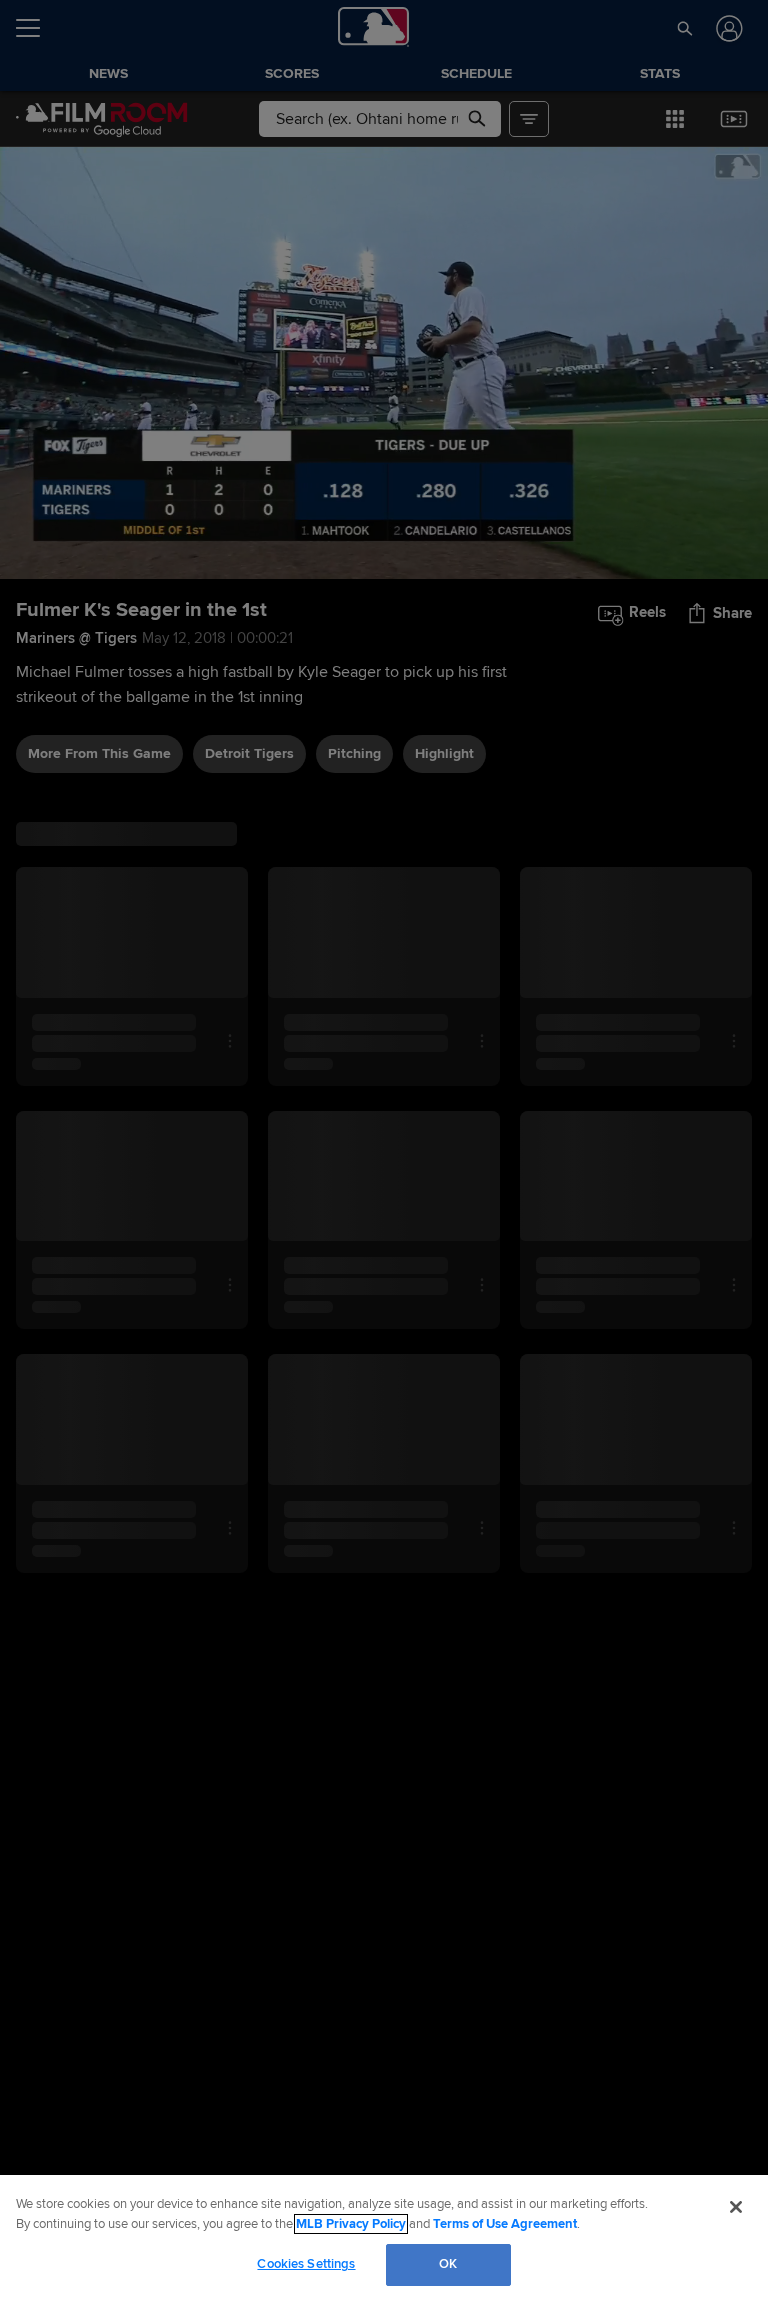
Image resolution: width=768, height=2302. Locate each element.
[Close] (736, 2207)
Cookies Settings (306, 2264)
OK (448, 2264)
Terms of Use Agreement (505, 2224)
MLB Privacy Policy (351, 2224)
